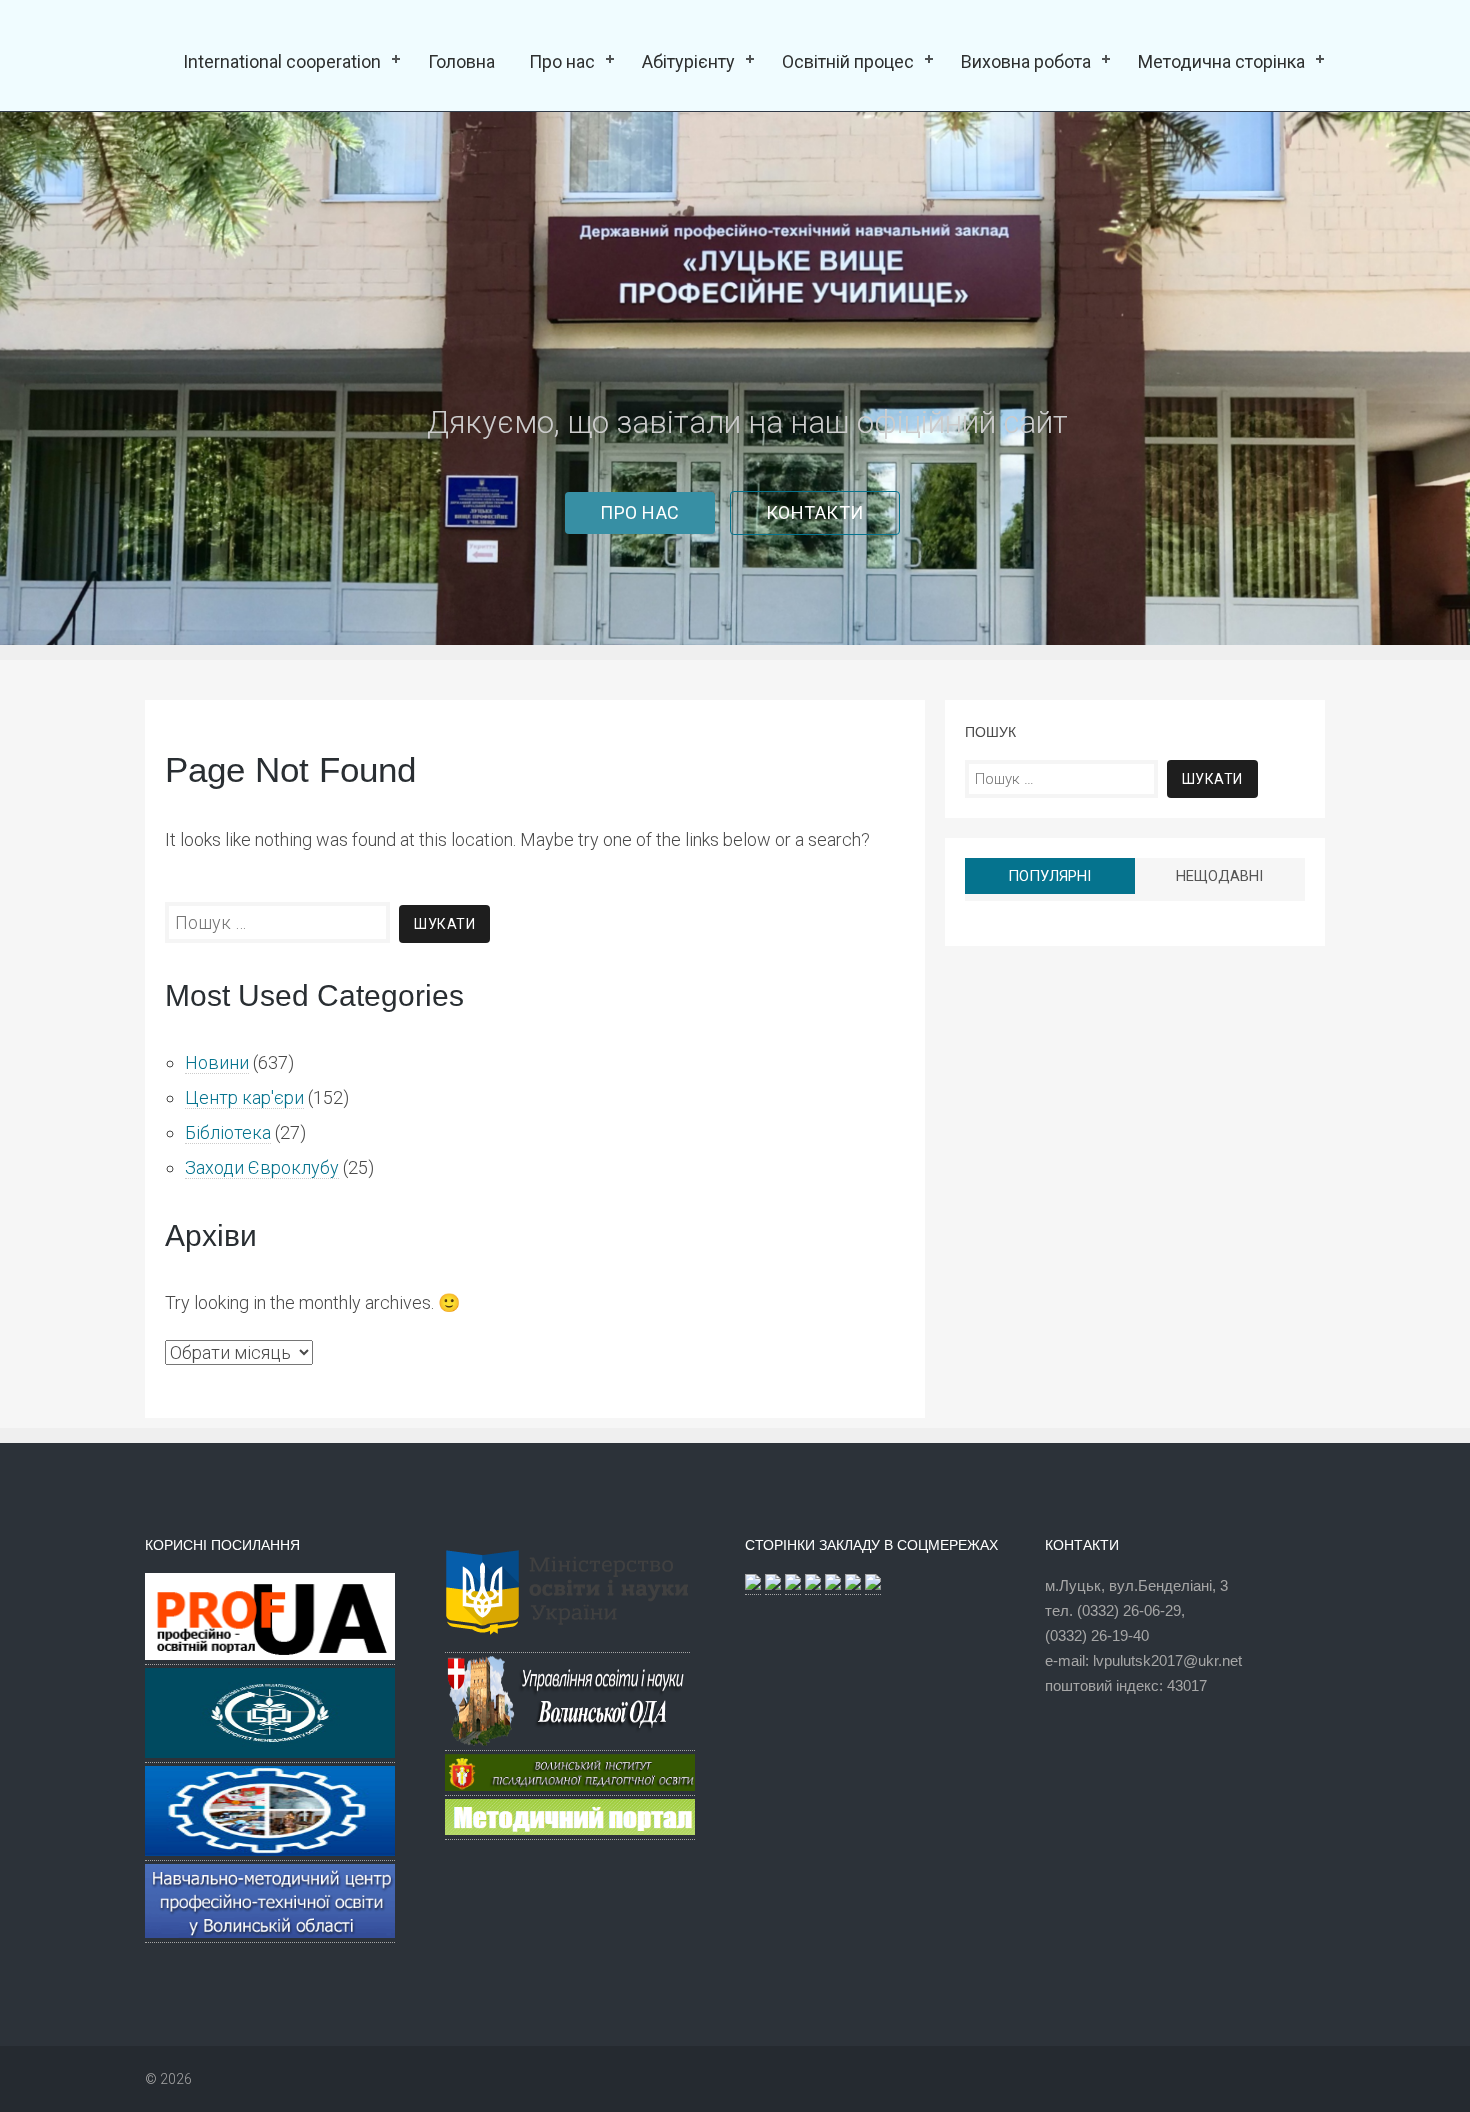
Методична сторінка (1221, 61)
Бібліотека (228, 1132)
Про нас (562, 61)
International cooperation (282, 61)
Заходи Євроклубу (262, 1167)
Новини (217, 1062)
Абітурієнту (688, 61)
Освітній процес (848, 61)
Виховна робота (1026, 61)
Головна (461, 61)
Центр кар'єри (244, 1097)
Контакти (815, 512)
